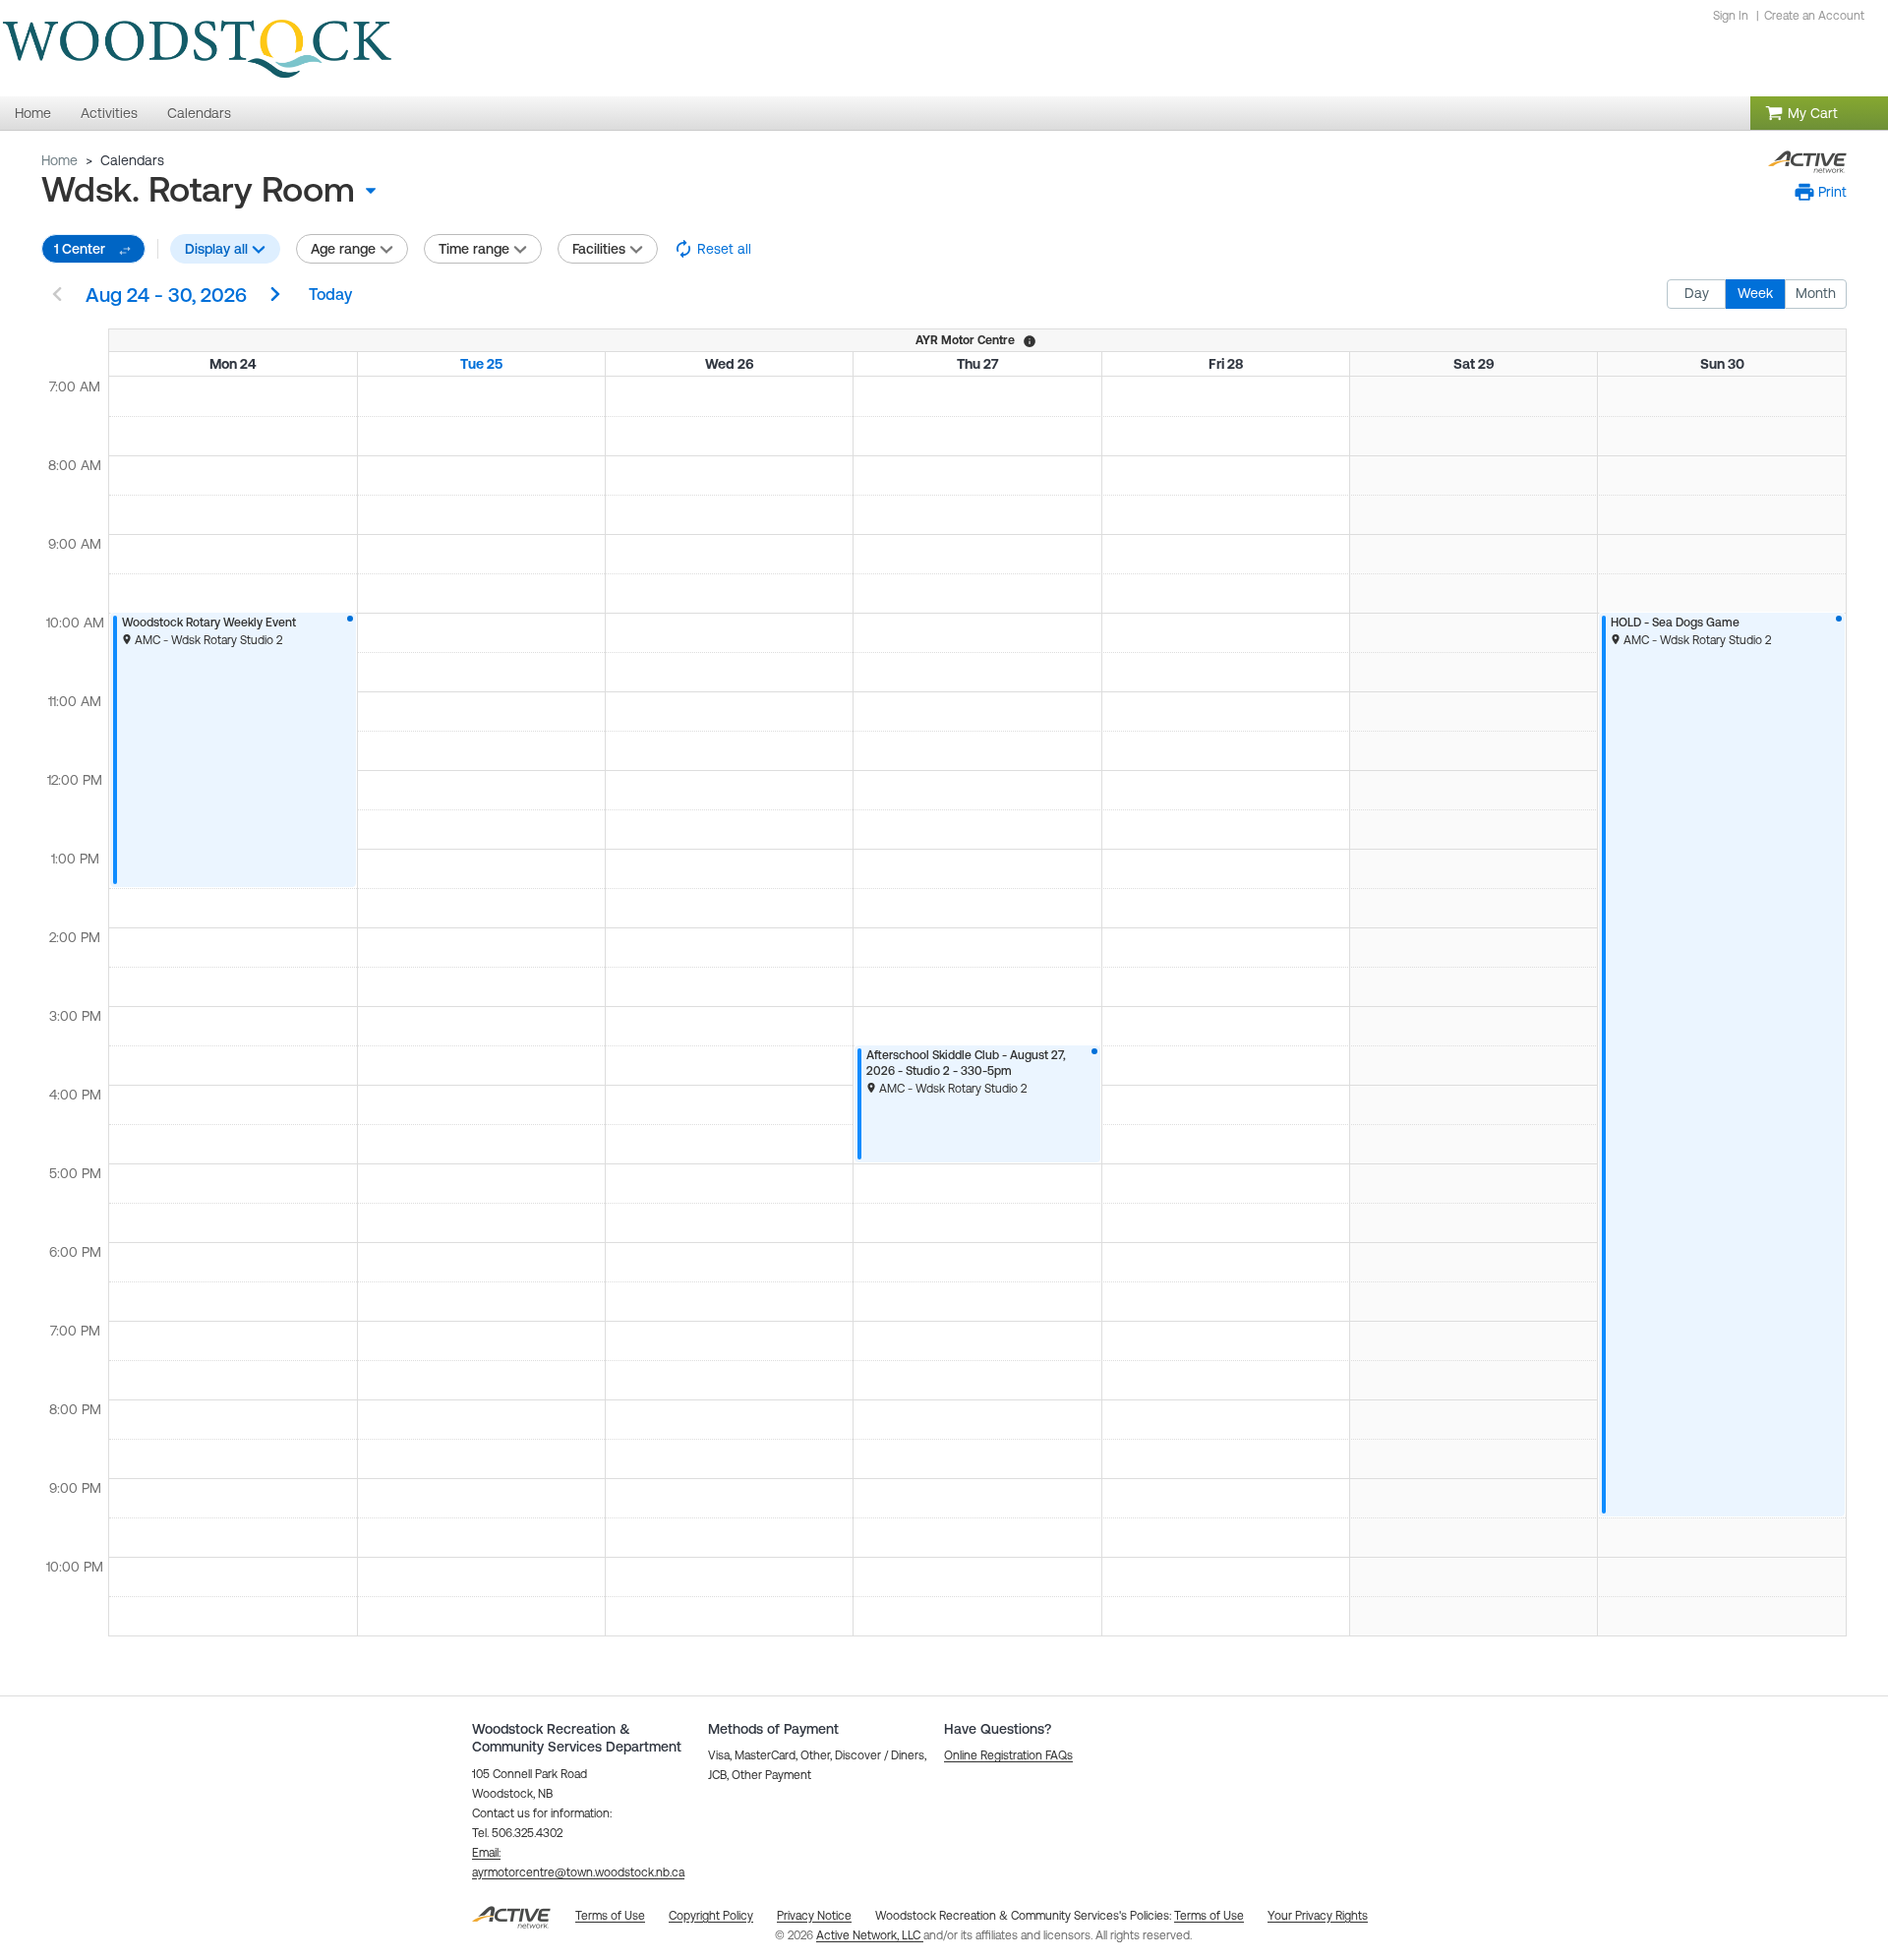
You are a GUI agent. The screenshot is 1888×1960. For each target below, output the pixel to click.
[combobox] (216, 190)
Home (59, 160)
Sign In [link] (1731, 16)
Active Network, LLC (870, 1935)
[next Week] (275, 296)
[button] (1821, 192)
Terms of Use (1209, 1916)
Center (80, 249)
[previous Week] (57, 296)
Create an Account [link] (1814, 16)
